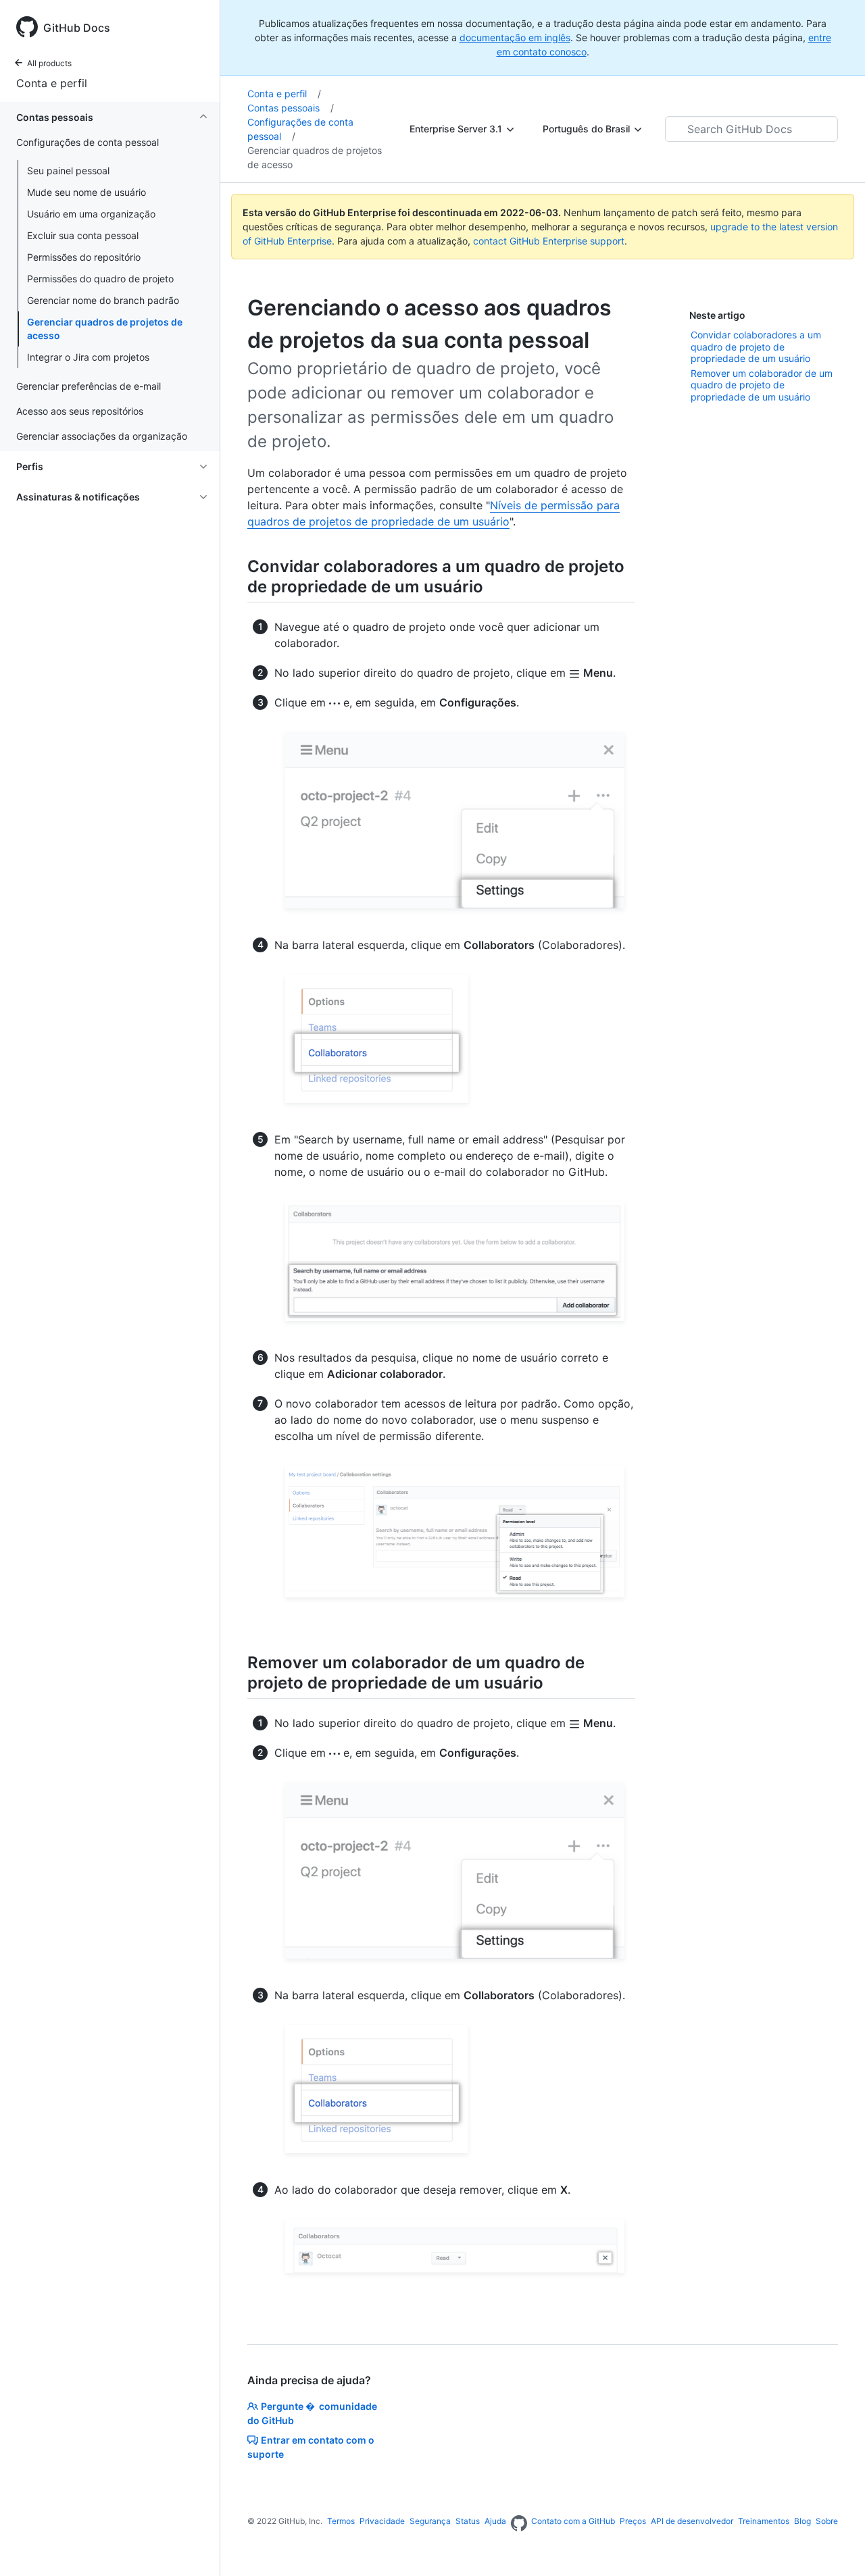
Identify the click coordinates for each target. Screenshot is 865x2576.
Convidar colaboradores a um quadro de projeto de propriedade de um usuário (756, 346)
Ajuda (495, 2521)
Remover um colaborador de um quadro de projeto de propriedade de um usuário (762, 385)
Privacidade (382, 2521)
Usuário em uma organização (91, 214)
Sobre (827, 2521)
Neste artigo (717, 315)
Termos (341, 2521)
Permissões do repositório (84, 257)
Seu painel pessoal (68, 171)
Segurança (430, 2521)
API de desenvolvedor (692, 2521)
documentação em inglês (515, 37)
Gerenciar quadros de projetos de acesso (105, 329)
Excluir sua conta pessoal (83, 235)
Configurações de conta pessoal (300, 129)
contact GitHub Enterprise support (549, 241)
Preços (633, 2521)
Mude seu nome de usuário (86, 192)
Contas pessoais (291, 108)
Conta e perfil (52, 83)
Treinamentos (764, 2521)
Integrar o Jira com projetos (88, 357)
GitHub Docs (77, 28)
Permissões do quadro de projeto (100, 279)
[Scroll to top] (835, 2546)
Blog (802, 2521)
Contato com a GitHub (573, 2521)
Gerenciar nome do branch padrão (103, 300)
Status (468, 2521)
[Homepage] (519, 2524)
